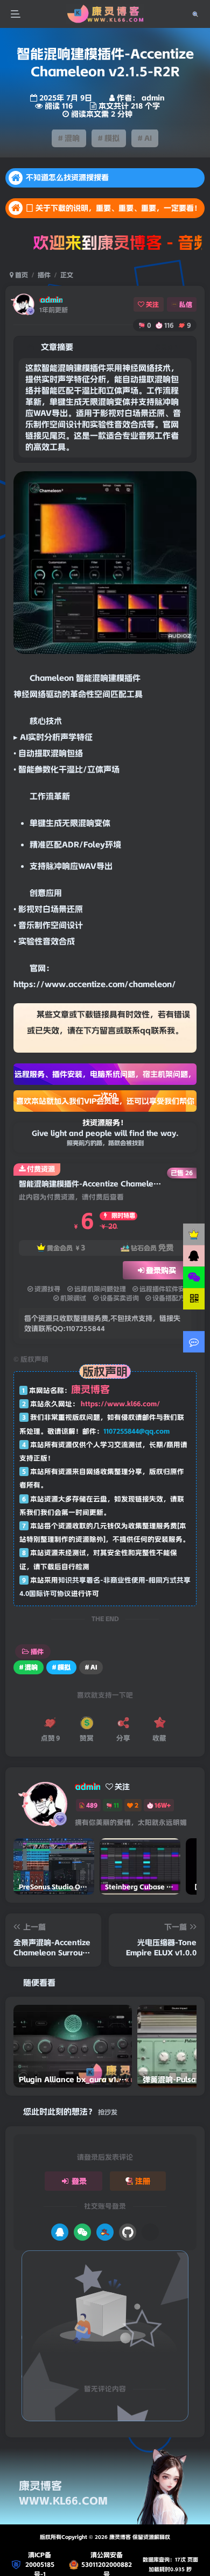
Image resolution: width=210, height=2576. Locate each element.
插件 (44, 275)
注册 (143, 2181)
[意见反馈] (194, 1342)
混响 (100, 678)
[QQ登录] (60, 2232)
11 (116, 1805)
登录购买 (161, 1270)
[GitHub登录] (128, 2232)
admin (51, 300)
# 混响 (69, 138)
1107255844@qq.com (136, 1431)
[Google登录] (150, 2232)
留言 (108, 1031)
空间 (102, 694)
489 (92, 1805)
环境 (113, 845)
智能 (84, 678)
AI (24, 737)
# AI (145, 138)
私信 (186, 304)
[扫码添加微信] (194, 1277)
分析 (52, 737)
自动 (26, 753)
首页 (21, 275)
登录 (79, 2181)
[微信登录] (82, 2232)
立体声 (99, 769)
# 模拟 (109, 138)
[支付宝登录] (105, 2232)
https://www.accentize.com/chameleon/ (95, 984)
